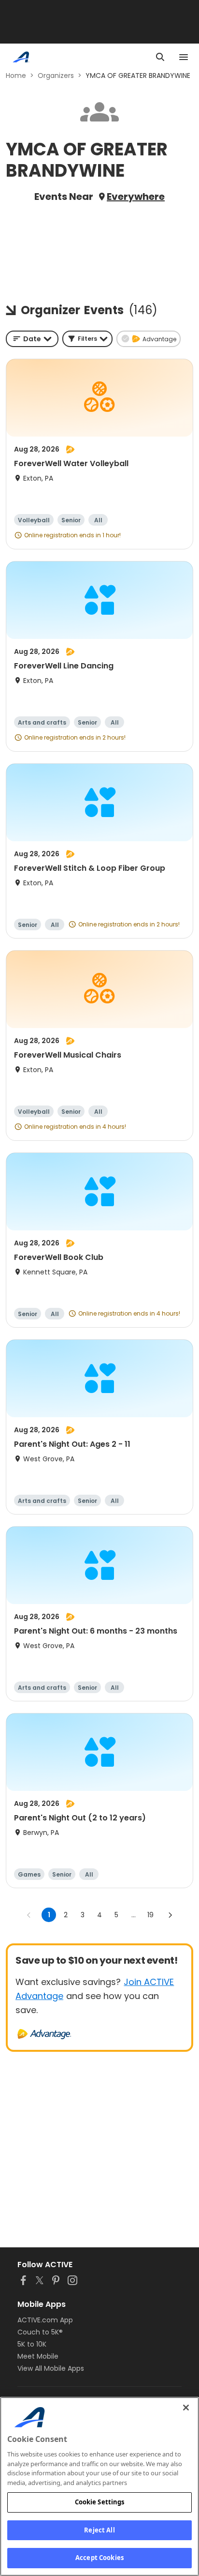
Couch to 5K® (40, 2332)
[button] (87, 339)
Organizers (56, 76)
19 (150, 1915)
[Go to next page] (170, 1915)
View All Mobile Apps (51, 2368)
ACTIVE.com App (45, 2320)
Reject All (99, 2530)
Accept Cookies (99, 2558)
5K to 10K (32, 2344)
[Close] (186, 2408)
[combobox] (32, 339)
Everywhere (136, 197)
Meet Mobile (38, 2356)
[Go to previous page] (29, 1915)
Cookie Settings (100, 2502)
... (134, 1915)
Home (16, 76)
